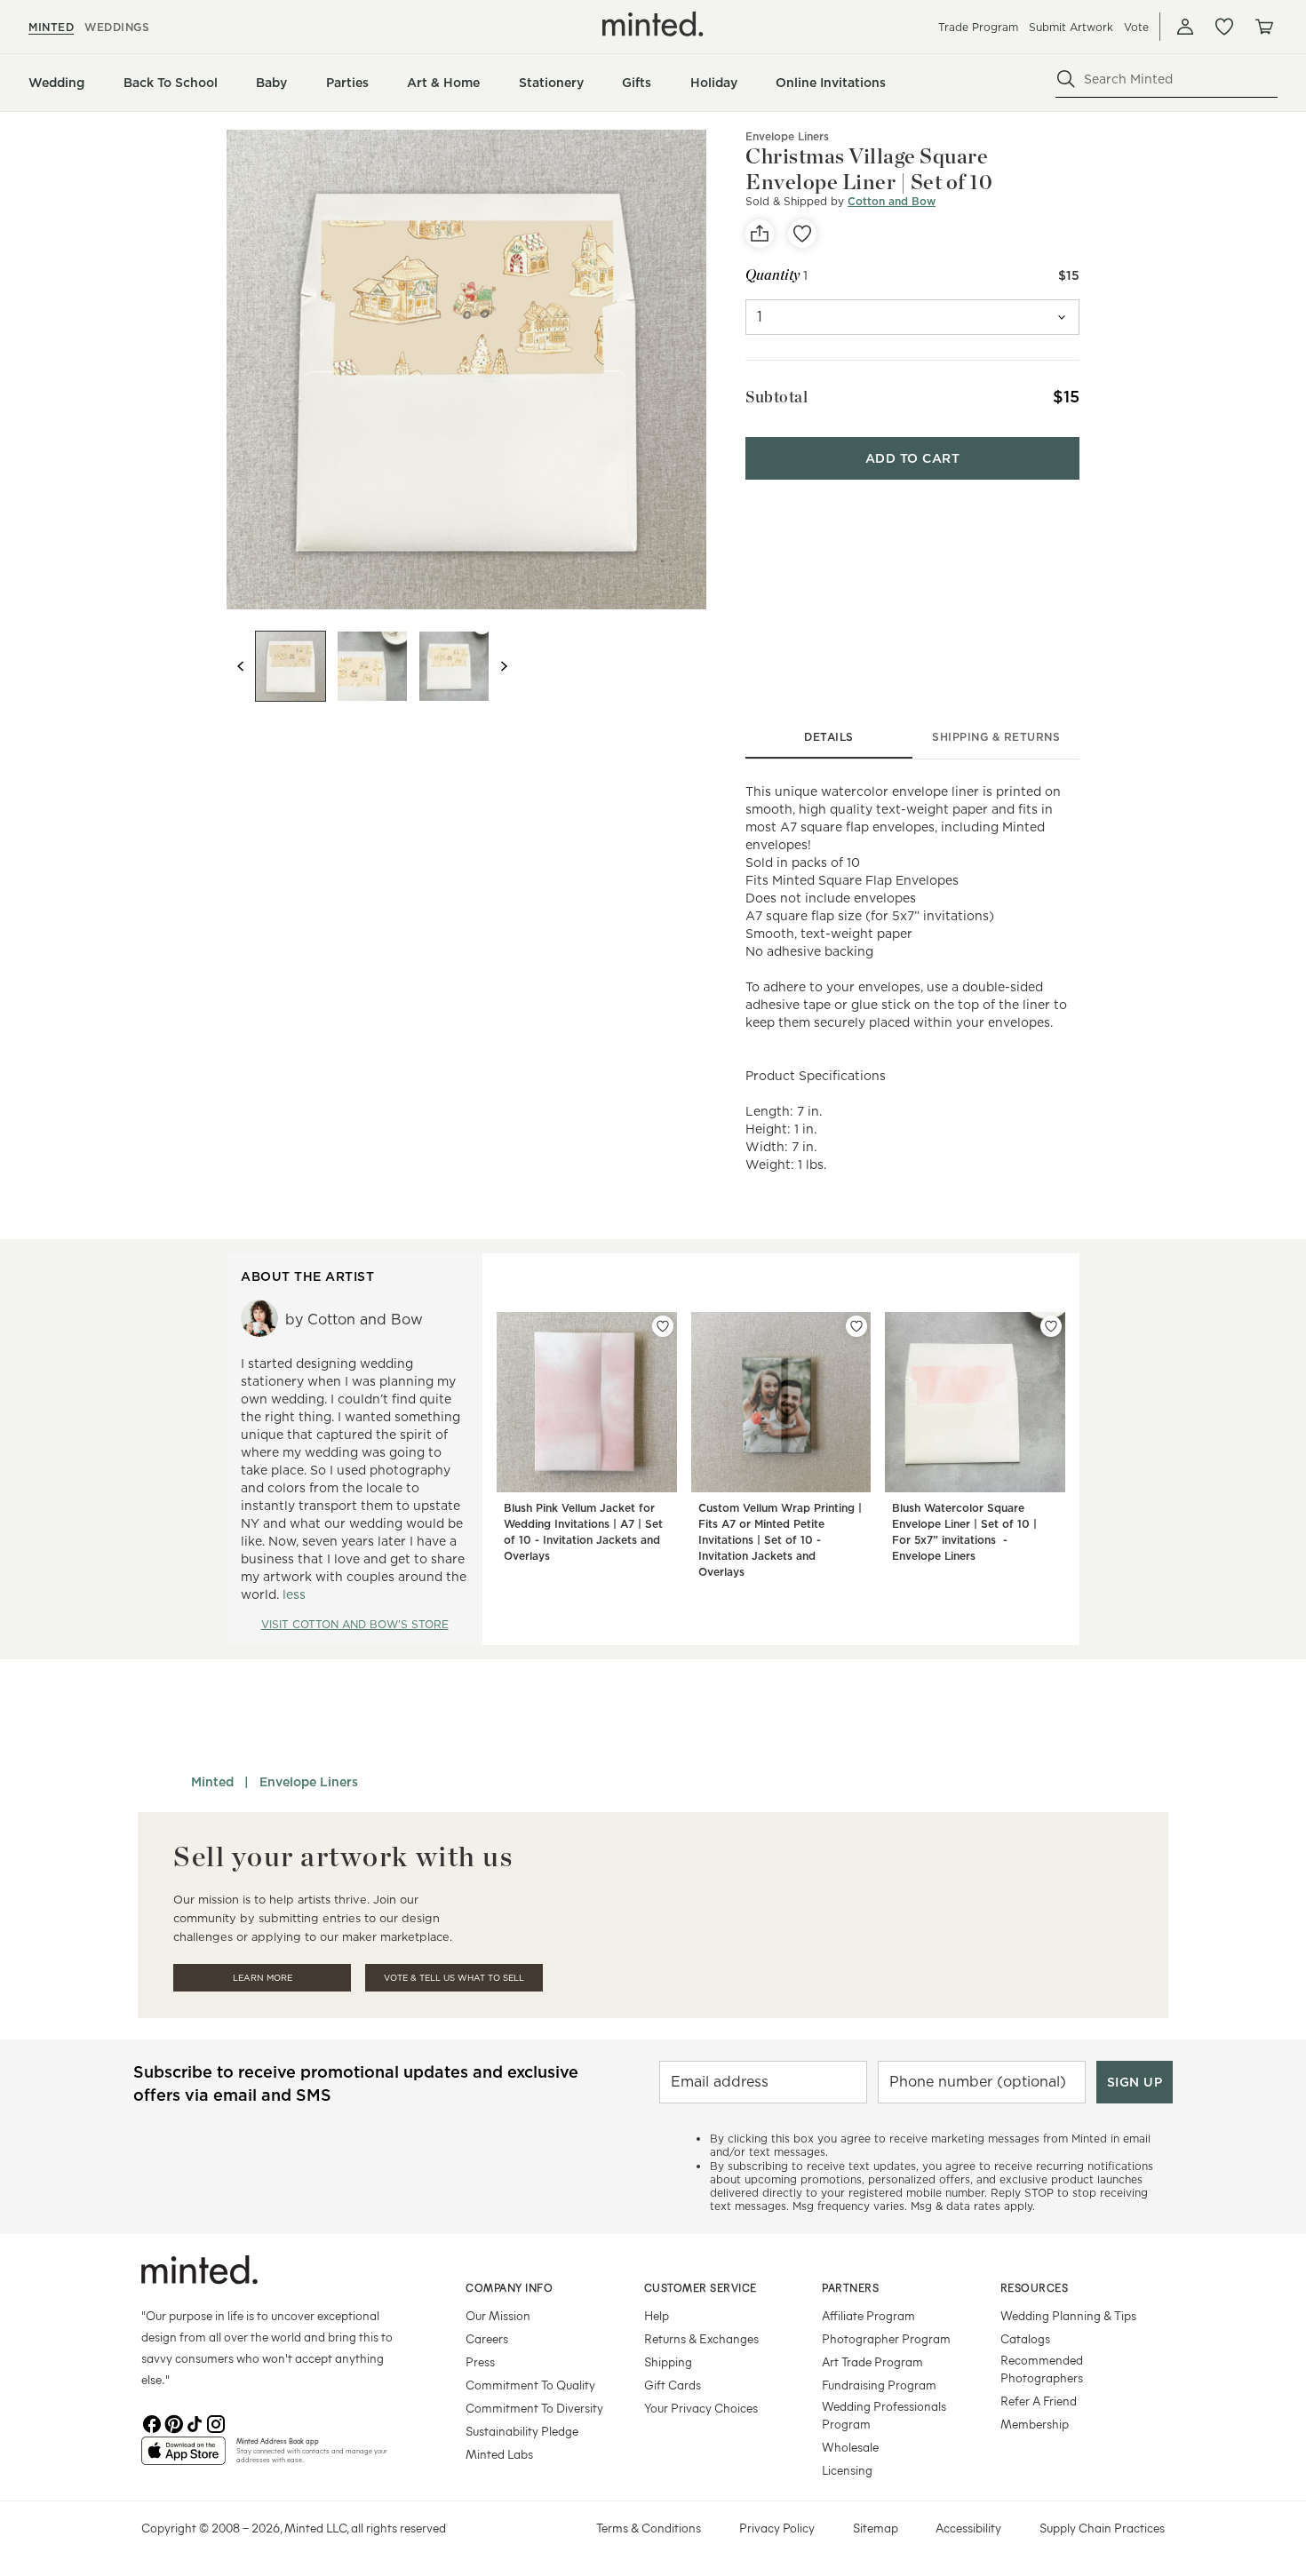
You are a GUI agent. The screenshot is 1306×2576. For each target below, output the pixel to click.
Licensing (847, 2470)
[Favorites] (1224, 27)
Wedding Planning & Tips (1068, 2315)
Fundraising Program (879, 2385)
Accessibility (968, 2528)
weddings (117, 27)
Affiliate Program (868, 2315)
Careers (487, 2338)
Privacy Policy (777, 2528)
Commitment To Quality (530, 2385)
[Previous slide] (241, 666)
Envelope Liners (309, 1782)
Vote (1136, 27)
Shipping (668, 2361)
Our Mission (498, 2315)
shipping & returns (996, 737)
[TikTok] (195, 2422)
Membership (1035, 2424)
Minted (212, 1782)
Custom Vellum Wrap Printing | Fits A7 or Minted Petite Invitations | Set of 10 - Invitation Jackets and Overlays (780, 1540)
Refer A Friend (1039, 2401)
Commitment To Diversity (534, 2408)
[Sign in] (1185, 27)
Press (480, 2361)
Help (657, 2315)
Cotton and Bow (892, 201)
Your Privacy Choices (701, 2408)
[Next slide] (504, 666)
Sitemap (876, 2528)
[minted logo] (653, 24)
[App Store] (183, 2458)
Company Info (509, 2287)
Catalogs (1025, 2338)
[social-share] (760, 234)
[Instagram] (216, 2422)
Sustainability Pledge (522, 2431)
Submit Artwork (1071, 27)
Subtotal (776, 397)
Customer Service (701, 2287)
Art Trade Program (872, 2361)
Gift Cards (673, 2385)
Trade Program (978, 27)
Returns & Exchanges (701, 2338)
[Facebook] (152, 2422)
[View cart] (1263, 27)
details (829, 737)
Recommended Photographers (1042, 2369)
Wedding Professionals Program (884, 2415)
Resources (1035, 2287)
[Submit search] (1066, 79)
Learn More (263, 1978)
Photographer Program (886, 2338)
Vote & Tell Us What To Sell (454, 1978)
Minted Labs (499, 2454)
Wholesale (850, 2447)
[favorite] (802, 234)
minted (51, 27)
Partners (850, 2287)
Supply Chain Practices (1102, 2528)
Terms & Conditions (649, 2528)
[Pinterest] (173, 2422)
